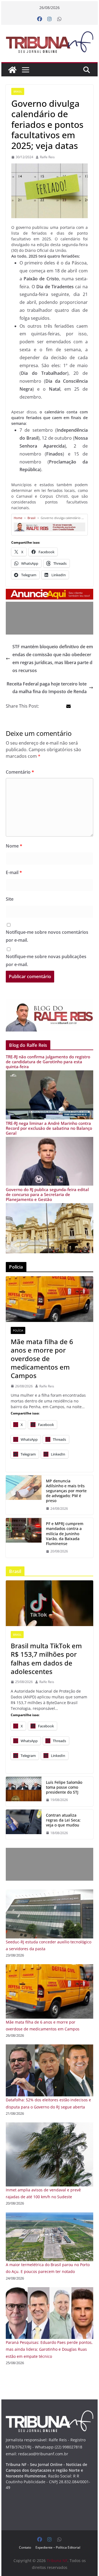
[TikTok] (49, 1603)
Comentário (20, 772)
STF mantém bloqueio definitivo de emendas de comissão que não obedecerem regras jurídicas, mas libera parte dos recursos (53, 658)
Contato (25, 2547)
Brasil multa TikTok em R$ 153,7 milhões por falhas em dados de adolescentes (46, 1659)
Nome (14, 846)
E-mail (14, 872)
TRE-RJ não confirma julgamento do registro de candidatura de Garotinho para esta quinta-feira (48, 1062)
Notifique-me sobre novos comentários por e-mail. (47, 936)
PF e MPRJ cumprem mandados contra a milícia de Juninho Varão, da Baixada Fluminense (65, 1534)
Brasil (18, 91)
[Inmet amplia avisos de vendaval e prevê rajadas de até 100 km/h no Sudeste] (49, 2126)
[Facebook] (40, 19)
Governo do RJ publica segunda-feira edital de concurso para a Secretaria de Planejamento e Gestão (47, 1194)
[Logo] (49, 2414)
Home (18, 518)
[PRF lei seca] (24, 1824)
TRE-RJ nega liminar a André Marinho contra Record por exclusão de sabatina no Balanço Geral (49, 1128)
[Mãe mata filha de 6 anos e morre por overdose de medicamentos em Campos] (49, 1968)
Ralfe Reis (47, 157)
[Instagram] (50, 19)
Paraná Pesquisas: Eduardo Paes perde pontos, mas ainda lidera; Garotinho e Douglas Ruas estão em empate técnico (49, 2349)
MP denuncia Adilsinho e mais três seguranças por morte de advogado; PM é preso (66, 1491)
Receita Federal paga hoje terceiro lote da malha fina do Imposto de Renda (47, 688)
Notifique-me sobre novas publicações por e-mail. (46, 960)
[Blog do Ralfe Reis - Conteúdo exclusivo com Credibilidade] (49, 524)
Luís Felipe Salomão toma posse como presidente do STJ (64, 1787)
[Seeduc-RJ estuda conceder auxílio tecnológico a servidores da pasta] (49, 1893)
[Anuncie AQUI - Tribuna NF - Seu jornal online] (49, 593)
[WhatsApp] (59, 19)
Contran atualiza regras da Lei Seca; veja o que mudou (63, 1820)
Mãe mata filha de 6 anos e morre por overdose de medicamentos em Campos (42, 1359)
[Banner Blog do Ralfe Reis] (49, 1015)
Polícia (18, 1330)
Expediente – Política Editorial (58, 2547)
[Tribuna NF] (49, 42)
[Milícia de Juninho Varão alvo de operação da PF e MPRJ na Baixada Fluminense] (24, 1538)
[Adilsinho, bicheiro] (24, 1495)
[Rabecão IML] (49, 1299)
